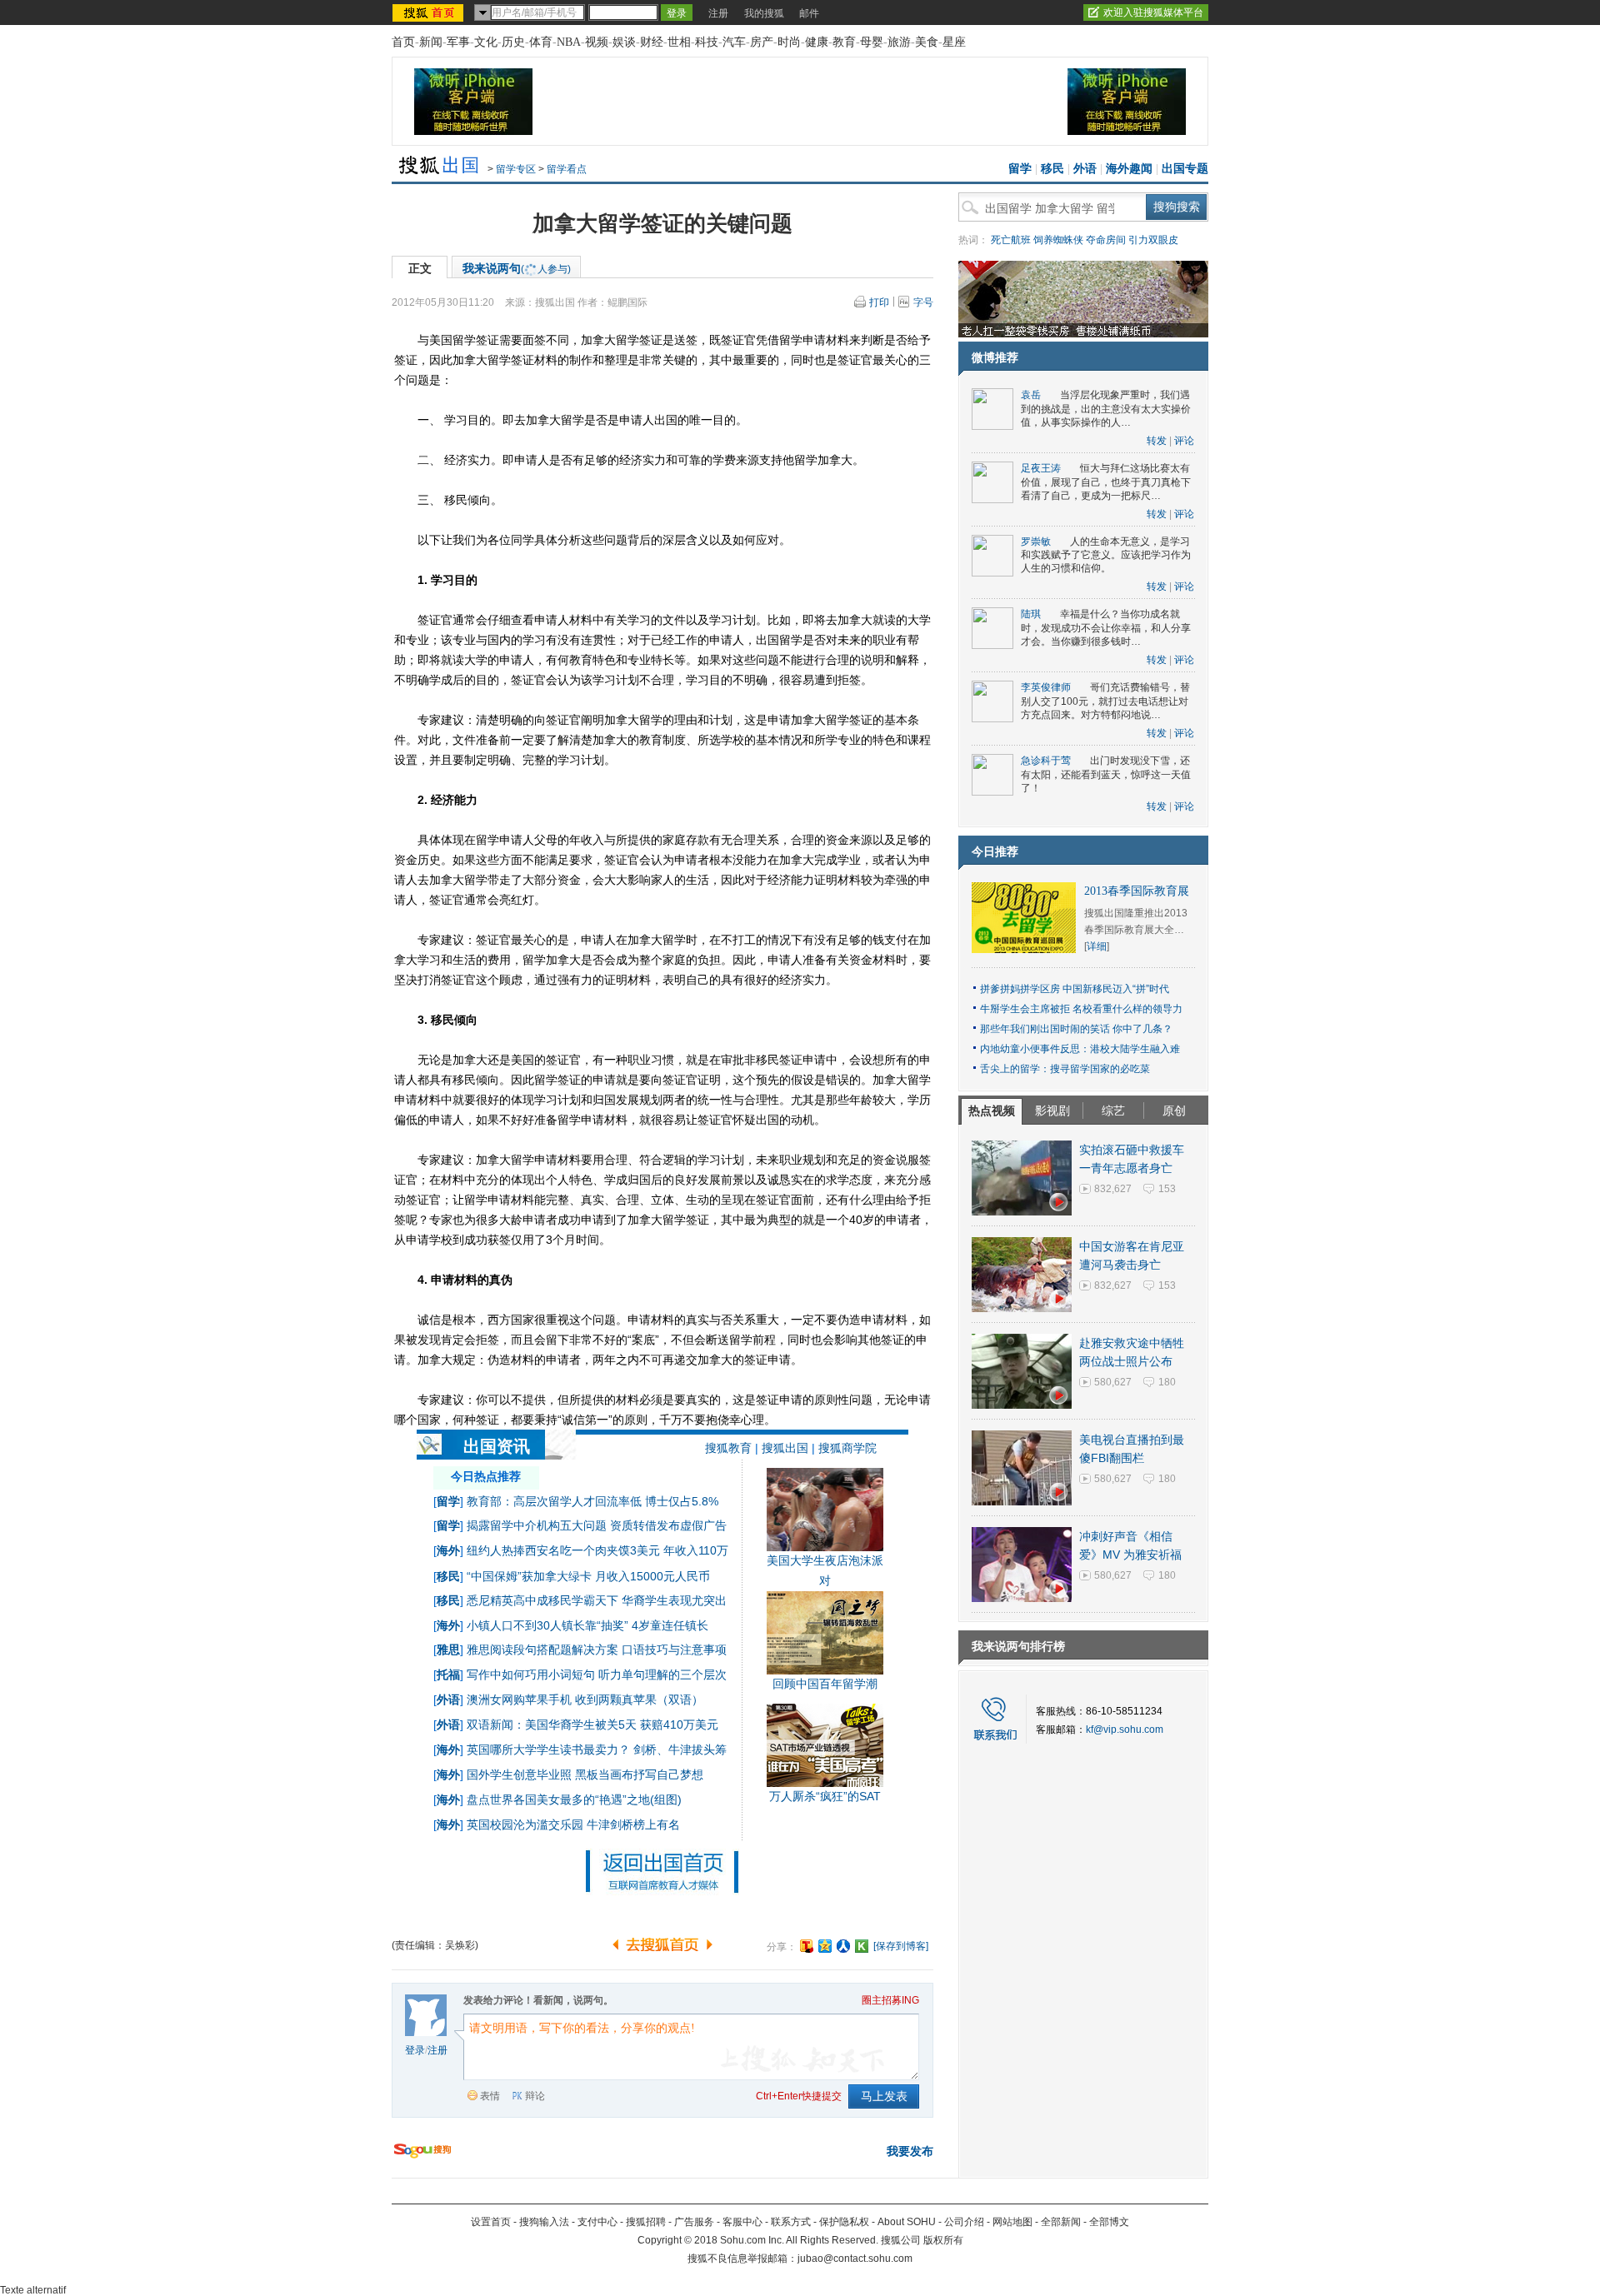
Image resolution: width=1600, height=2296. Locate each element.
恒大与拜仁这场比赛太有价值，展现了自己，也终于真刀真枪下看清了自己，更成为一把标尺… (1106, 482)
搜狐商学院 (847, 1448)
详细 (1097, 946)
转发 (1157, 441)
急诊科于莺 (1046, 761)
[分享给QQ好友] (825, 1946)
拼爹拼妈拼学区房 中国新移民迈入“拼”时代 (1075, 989)
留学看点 (567, 169)
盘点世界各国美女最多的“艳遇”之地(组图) (574, 1799)
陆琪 (1031, 614)
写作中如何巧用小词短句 (531, 1675)
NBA (569, 42)
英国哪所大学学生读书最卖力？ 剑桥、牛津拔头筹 (597, 1749)
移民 (1052, 169)
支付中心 (597, 2222)
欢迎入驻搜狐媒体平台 (1153, 12)
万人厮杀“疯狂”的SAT (825, 1796)
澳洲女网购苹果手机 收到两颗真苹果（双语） (585, 1700)
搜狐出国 (785, 1448)
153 (1167, 1189)
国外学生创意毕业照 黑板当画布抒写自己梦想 (585, 1774)
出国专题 (1185, 169)
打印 (879, 302)
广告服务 (694, 2222)
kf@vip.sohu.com (1125, 1729)
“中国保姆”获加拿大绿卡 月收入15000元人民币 (588, 1576)
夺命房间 (1106, 240)
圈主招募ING (890, 2000)
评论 (1184, 441)
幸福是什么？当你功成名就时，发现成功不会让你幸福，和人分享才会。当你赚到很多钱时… (1106, 628)
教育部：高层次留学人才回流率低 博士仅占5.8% (592, 1501)
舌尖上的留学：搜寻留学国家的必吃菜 (1065, 1069)
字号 (923, 302)
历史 (513, 42)
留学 (1020, 169)
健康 (817, 42)
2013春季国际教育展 (1137, 891)
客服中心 (742, 2222)
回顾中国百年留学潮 (825, 1684)
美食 (927, 42)
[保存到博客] (901, 1946)
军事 (458, 42)
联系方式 (791, 2222)
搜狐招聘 (646, 2222)
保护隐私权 (844, 2222)
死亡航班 (1011, 240)
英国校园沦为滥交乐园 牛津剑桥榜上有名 (573, 1824)
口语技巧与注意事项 (674, 1650)
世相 (679, 42)
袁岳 (1031, 395)
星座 (954, 42)
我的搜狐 (764, 13)
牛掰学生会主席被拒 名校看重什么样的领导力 (1081, 1009)
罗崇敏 (1036, 542)
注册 (718, 13)
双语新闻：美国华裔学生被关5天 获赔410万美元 (592, 1724)
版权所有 (943, 2240)
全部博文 (1109, 2222)
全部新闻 (1061, 2222)
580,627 (1113, 1382)
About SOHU (907, 2222)
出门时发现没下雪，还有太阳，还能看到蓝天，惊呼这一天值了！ (1106, 774)
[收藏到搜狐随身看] (862, 1946)
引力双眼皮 (1153, 240)
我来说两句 (517, 268)
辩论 (535, 2096)
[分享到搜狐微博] (807, 1946)
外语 (1085, 169)
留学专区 (516, 169)
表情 (490, 2096)
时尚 (789, 42)
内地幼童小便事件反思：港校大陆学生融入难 (1080, 1049)
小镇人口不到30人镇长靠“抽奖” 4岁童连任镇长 (587, 1625)
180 (1167, 1382)
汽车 (734, 42)
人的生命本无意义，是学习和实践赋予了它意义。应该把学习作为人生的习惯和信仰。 (1106, 555)
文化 (486, 42)
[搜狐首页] (430, 12)
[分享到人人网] (843, 1946)
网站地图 (1012, 2222)
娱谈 (624, 42)
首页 (403, 42)
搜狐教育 (728, 1448)
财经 (652, 42)
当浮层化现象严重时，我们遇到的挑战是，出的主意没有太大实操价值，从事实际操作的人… (1106, 409)
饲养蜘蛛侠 (1058, 240)
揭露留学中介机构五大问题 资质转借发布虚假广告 (597, 1525)
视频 (597, 42)
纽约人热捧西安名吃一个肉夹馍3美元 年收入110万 (597, 1550)
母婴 (872, 42)
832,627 (1113, 1189)
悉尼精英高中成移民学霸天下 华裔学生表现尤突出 (597, 1600)
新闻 (431, 42)
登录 (415, 2050)
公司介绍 (964, 2222)
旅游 (899, 42)
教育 (844, 42)
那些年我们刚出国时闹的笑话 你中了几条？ (1076, 1029)
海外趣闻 (1129, 169)
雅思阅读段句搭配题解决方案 (542, 1650)
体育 (541, 42)
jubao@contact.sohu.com (855, 2259)
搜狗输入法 (544, 2222)
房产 (762, 42)
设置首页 (491, 2222)
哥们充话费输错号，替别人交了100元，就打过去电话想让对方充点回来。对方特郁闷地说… (1105, 701)
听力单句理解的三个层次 (662, 1675)
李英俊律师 (1046, 687)
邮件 (809, 13)
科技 (707, 42)
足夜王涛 (1041, 468)
